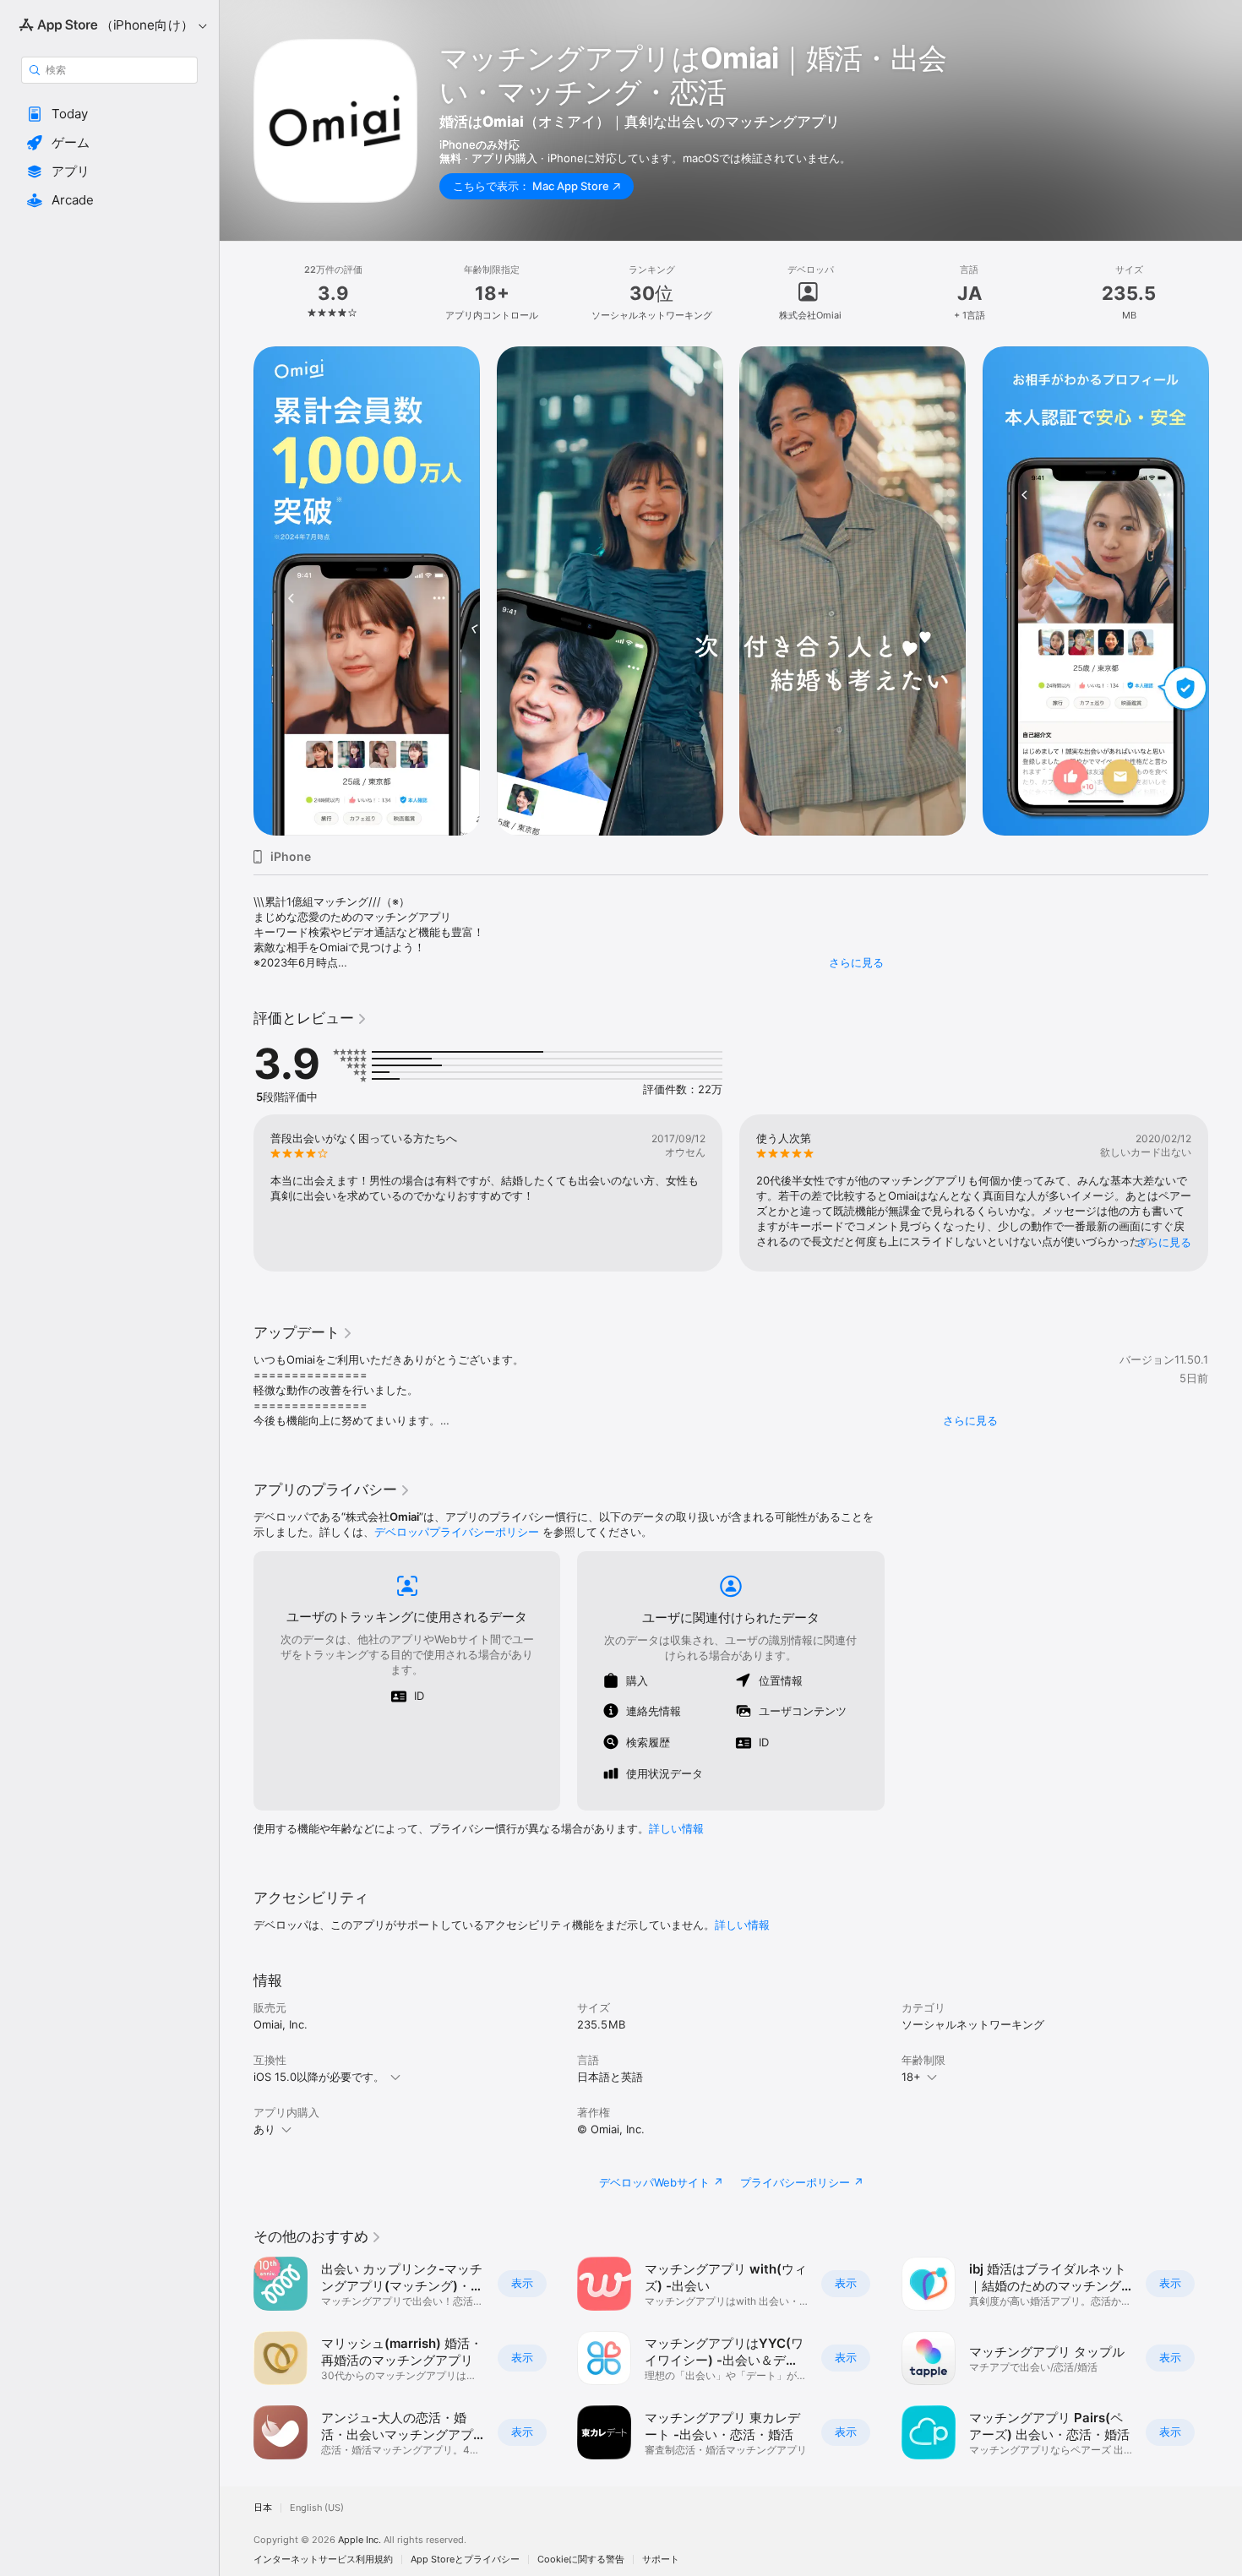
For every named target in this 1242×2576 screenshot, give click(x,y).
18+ (911, 2077)
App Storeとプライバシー (465, 2560)
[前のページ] (237, 591)
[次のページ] (1225, 591)
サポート (661, 2560)
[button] (109, 114)
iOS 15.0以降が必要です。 (319, 2077)
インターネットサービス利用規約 (323, 2560)
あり (264, 2129)
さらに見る (856, 962)
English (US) (317, 2508)
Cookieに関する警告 (581, 2560)
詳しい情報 (676, 1828)
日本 (263, 2508)
